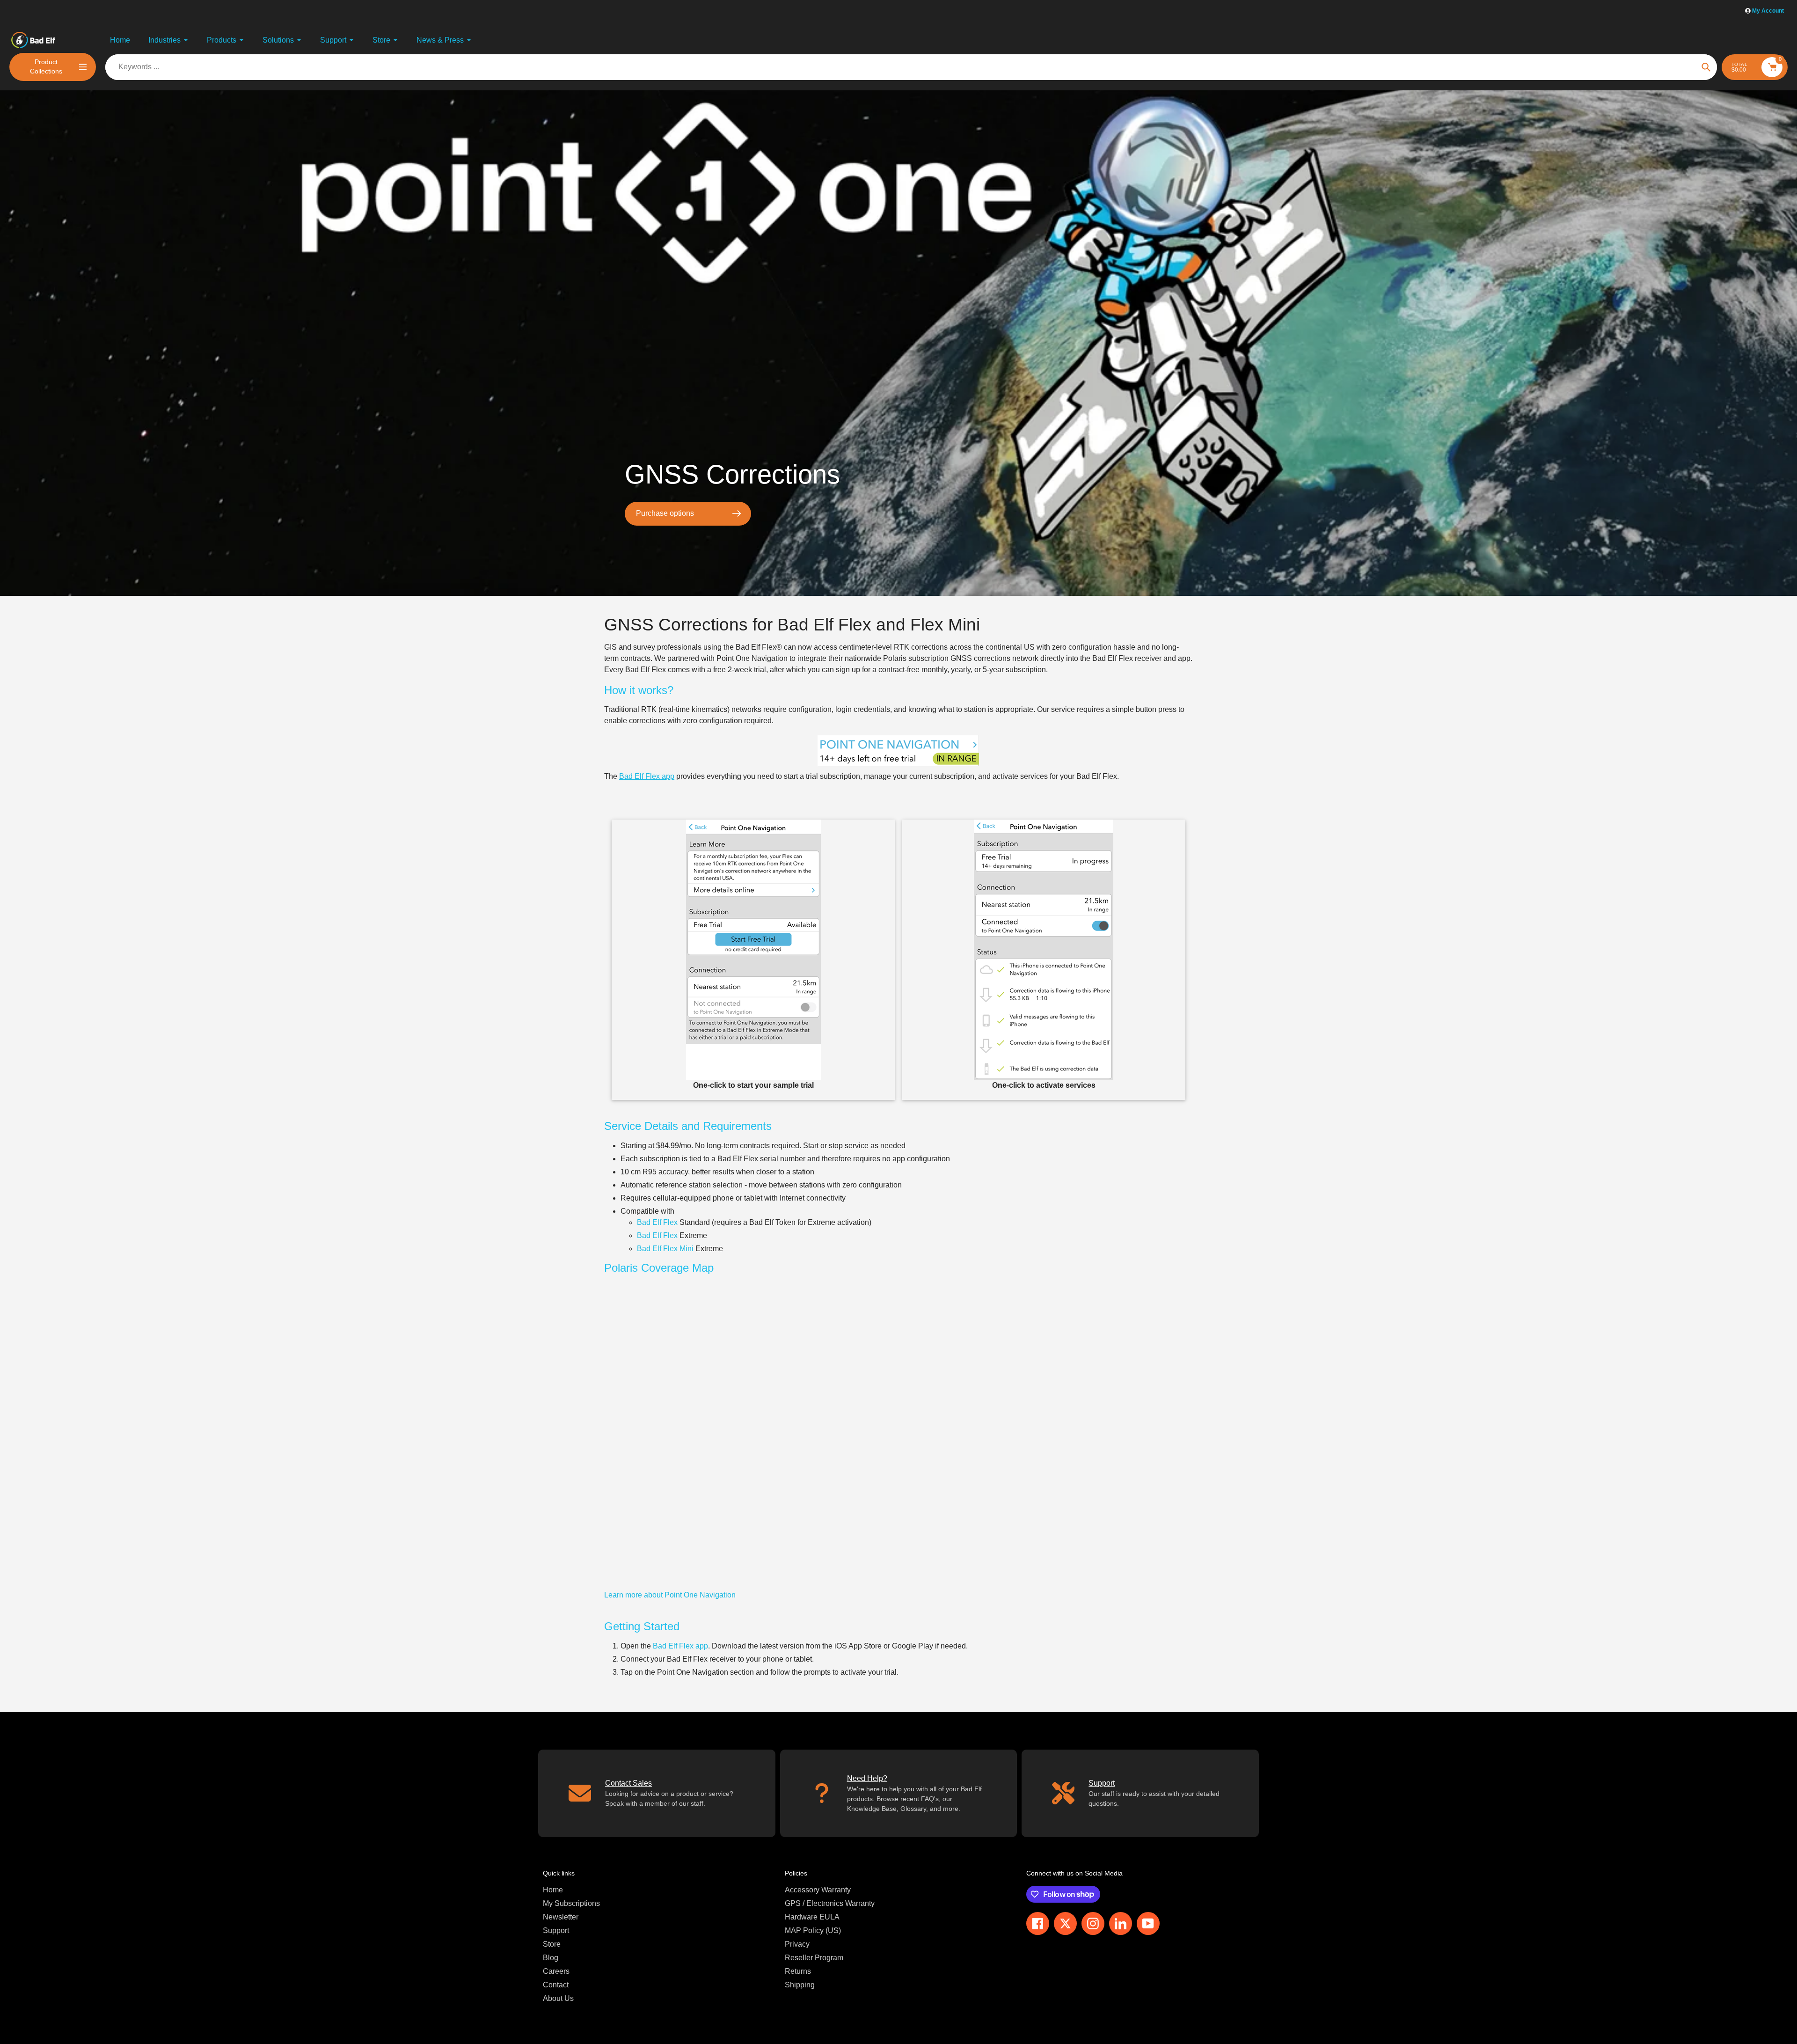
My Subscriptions (571, 1903)
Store (552, 1944)
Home (553, 1890)
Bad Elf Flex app (647, 776)
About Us (558, 1998)
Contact (556, 1985)
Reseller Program (814, 1958)
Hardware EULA (812, 1917)
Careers (556, 1971)
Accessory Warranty (818, 1890)
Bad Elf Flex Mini (665, 1249)
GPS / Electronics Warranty (830, 1903)
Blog (551, 1958)
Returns (798, 1971)
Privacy (797, 1944)
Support (556, 1930)
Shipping (800, 1985)
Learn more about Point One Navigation (670, 1595)
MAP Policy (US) (813, 1930)
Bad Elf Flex (657, 1222)
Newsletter (561, 1917)
